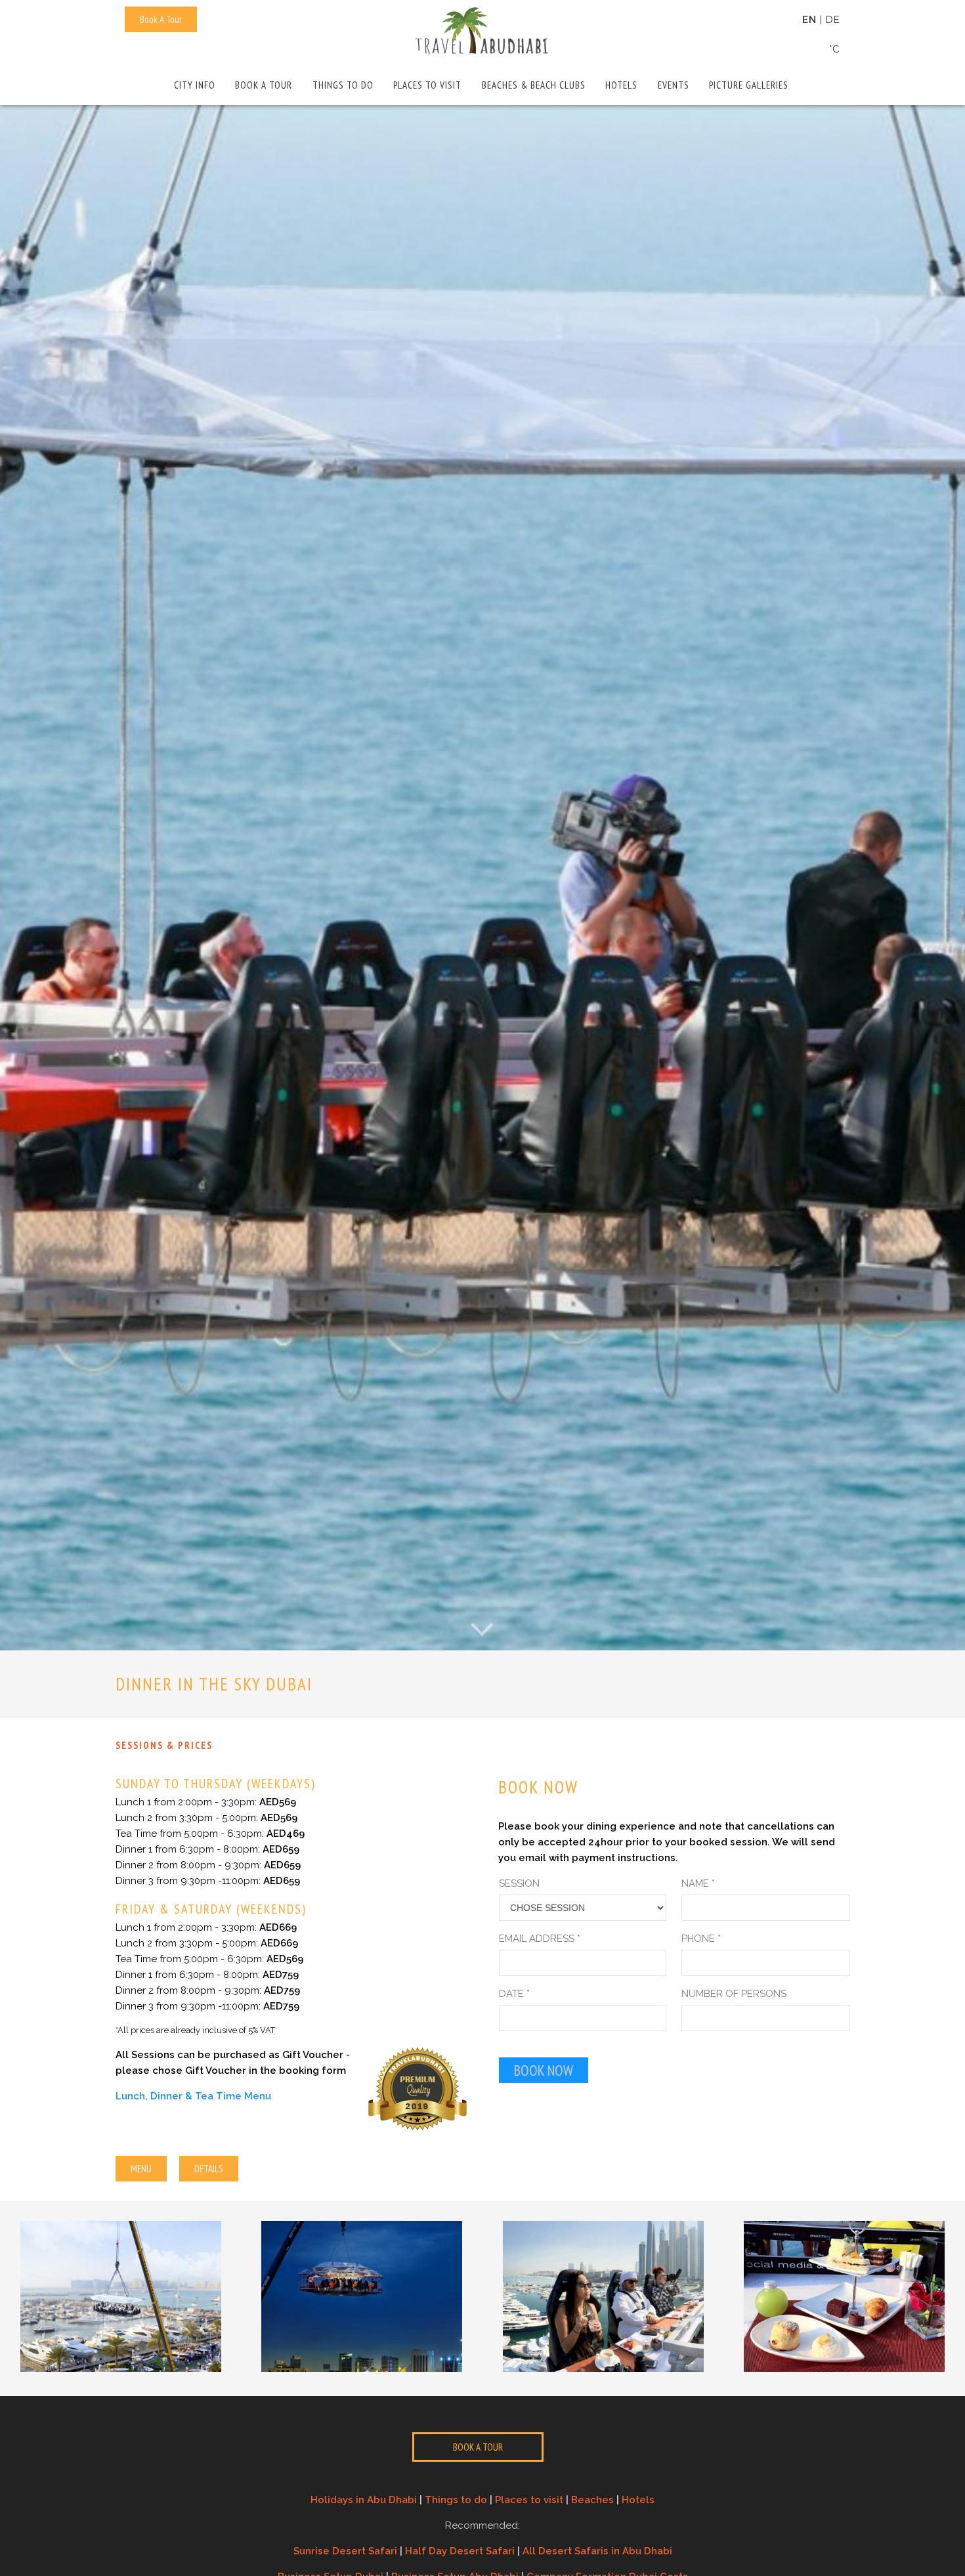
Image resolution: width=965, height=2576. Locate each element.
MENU (141, 2169)
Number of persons (734, 1994)
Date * (514, 1994)
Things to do (343, 85)
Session (519, 1883)
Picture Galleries (749, 85)
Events (674, 85)
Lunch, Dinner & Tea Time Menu (193, 2096)
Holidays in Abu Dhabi (364, 2500)
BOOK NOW (544, 2070)
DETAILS (209, 2169)
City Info (195, 85)
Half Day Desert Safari (460, 2551)
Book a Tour (264, 85)
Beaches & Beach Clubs (534, 85)
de (833, 20)
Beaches (592, 2500)
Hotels (621, 85)
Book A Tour (161, 19)
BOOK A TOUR (478, 2447)
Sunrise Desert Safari (345, 2551)
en (809, 20)
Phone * (701, 1939)
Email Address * (540, 1939)
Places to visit (427, 85)
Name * (698, 1883)
